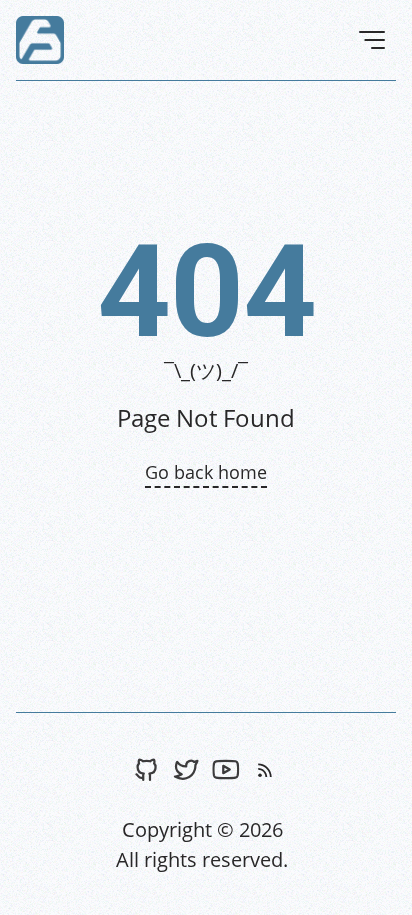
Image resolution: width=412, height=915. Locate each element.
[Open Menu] (372, 40)
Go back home (206, 472)
